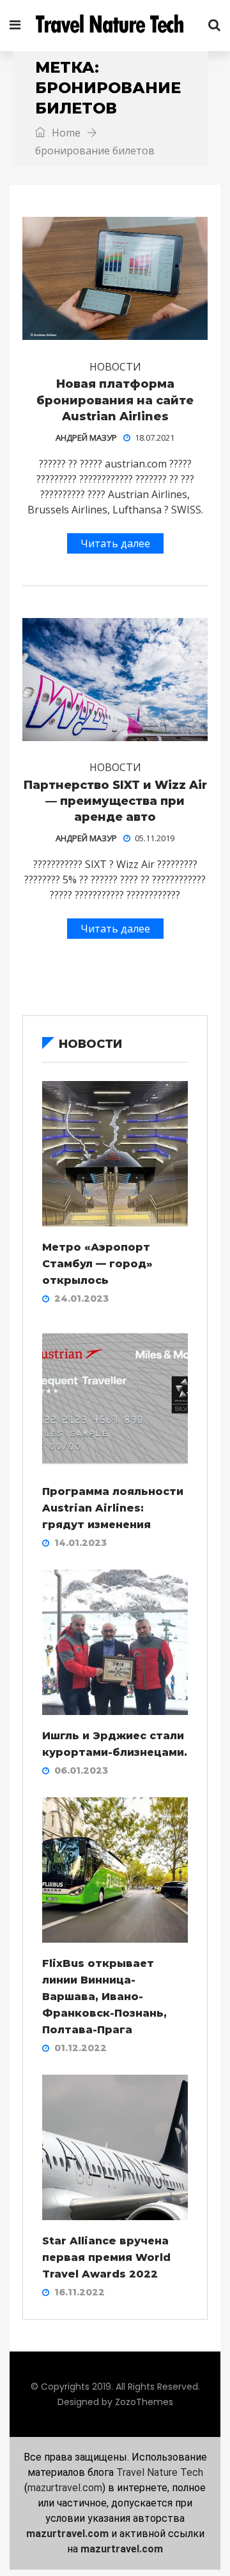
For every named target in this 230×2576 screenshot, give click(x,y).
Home (65, 133)
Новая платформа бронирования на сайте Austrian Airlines (115, 400)
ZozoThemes (144, 2402)
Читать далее (115, 543)
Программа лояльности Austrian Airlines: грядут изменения (113, 1508)
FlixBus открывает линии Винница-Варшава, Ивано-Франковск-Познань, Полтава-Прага (104, 1997)
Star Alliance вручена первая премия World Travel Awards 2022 (106, 2257)
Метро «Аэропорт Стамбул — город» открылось (97, 1264)
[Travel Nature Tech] (114, 26)
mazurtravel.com (65, 2488)
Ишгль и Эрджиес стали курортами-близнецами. (115, 1744)
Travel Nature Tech (160, 2472)
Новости (115, 367)
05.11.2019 (155, 838)
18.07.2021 (155, 438)
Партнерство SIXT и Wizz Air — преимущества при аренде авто (115, 801)
